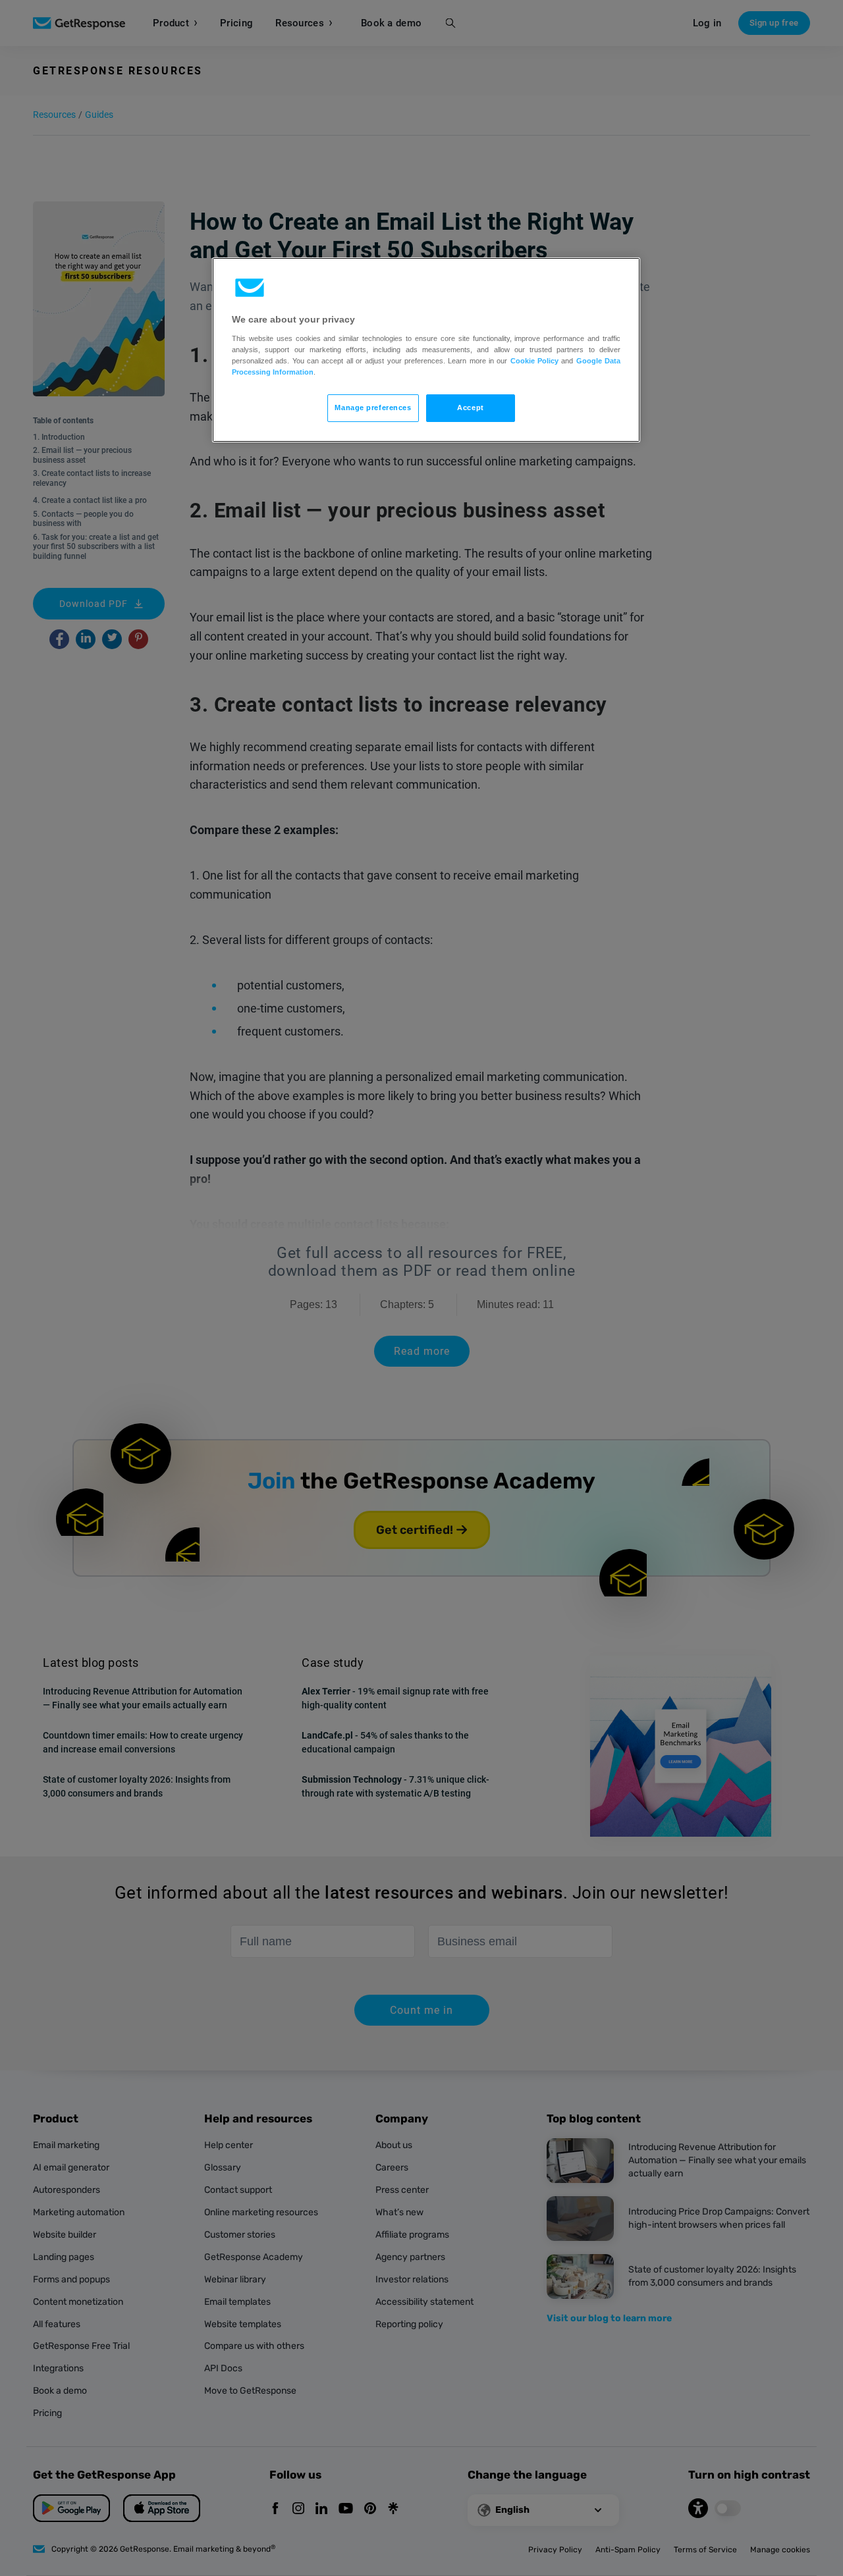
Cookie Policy (534, 361)
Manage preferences (373, 407)
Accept (470, 407)
